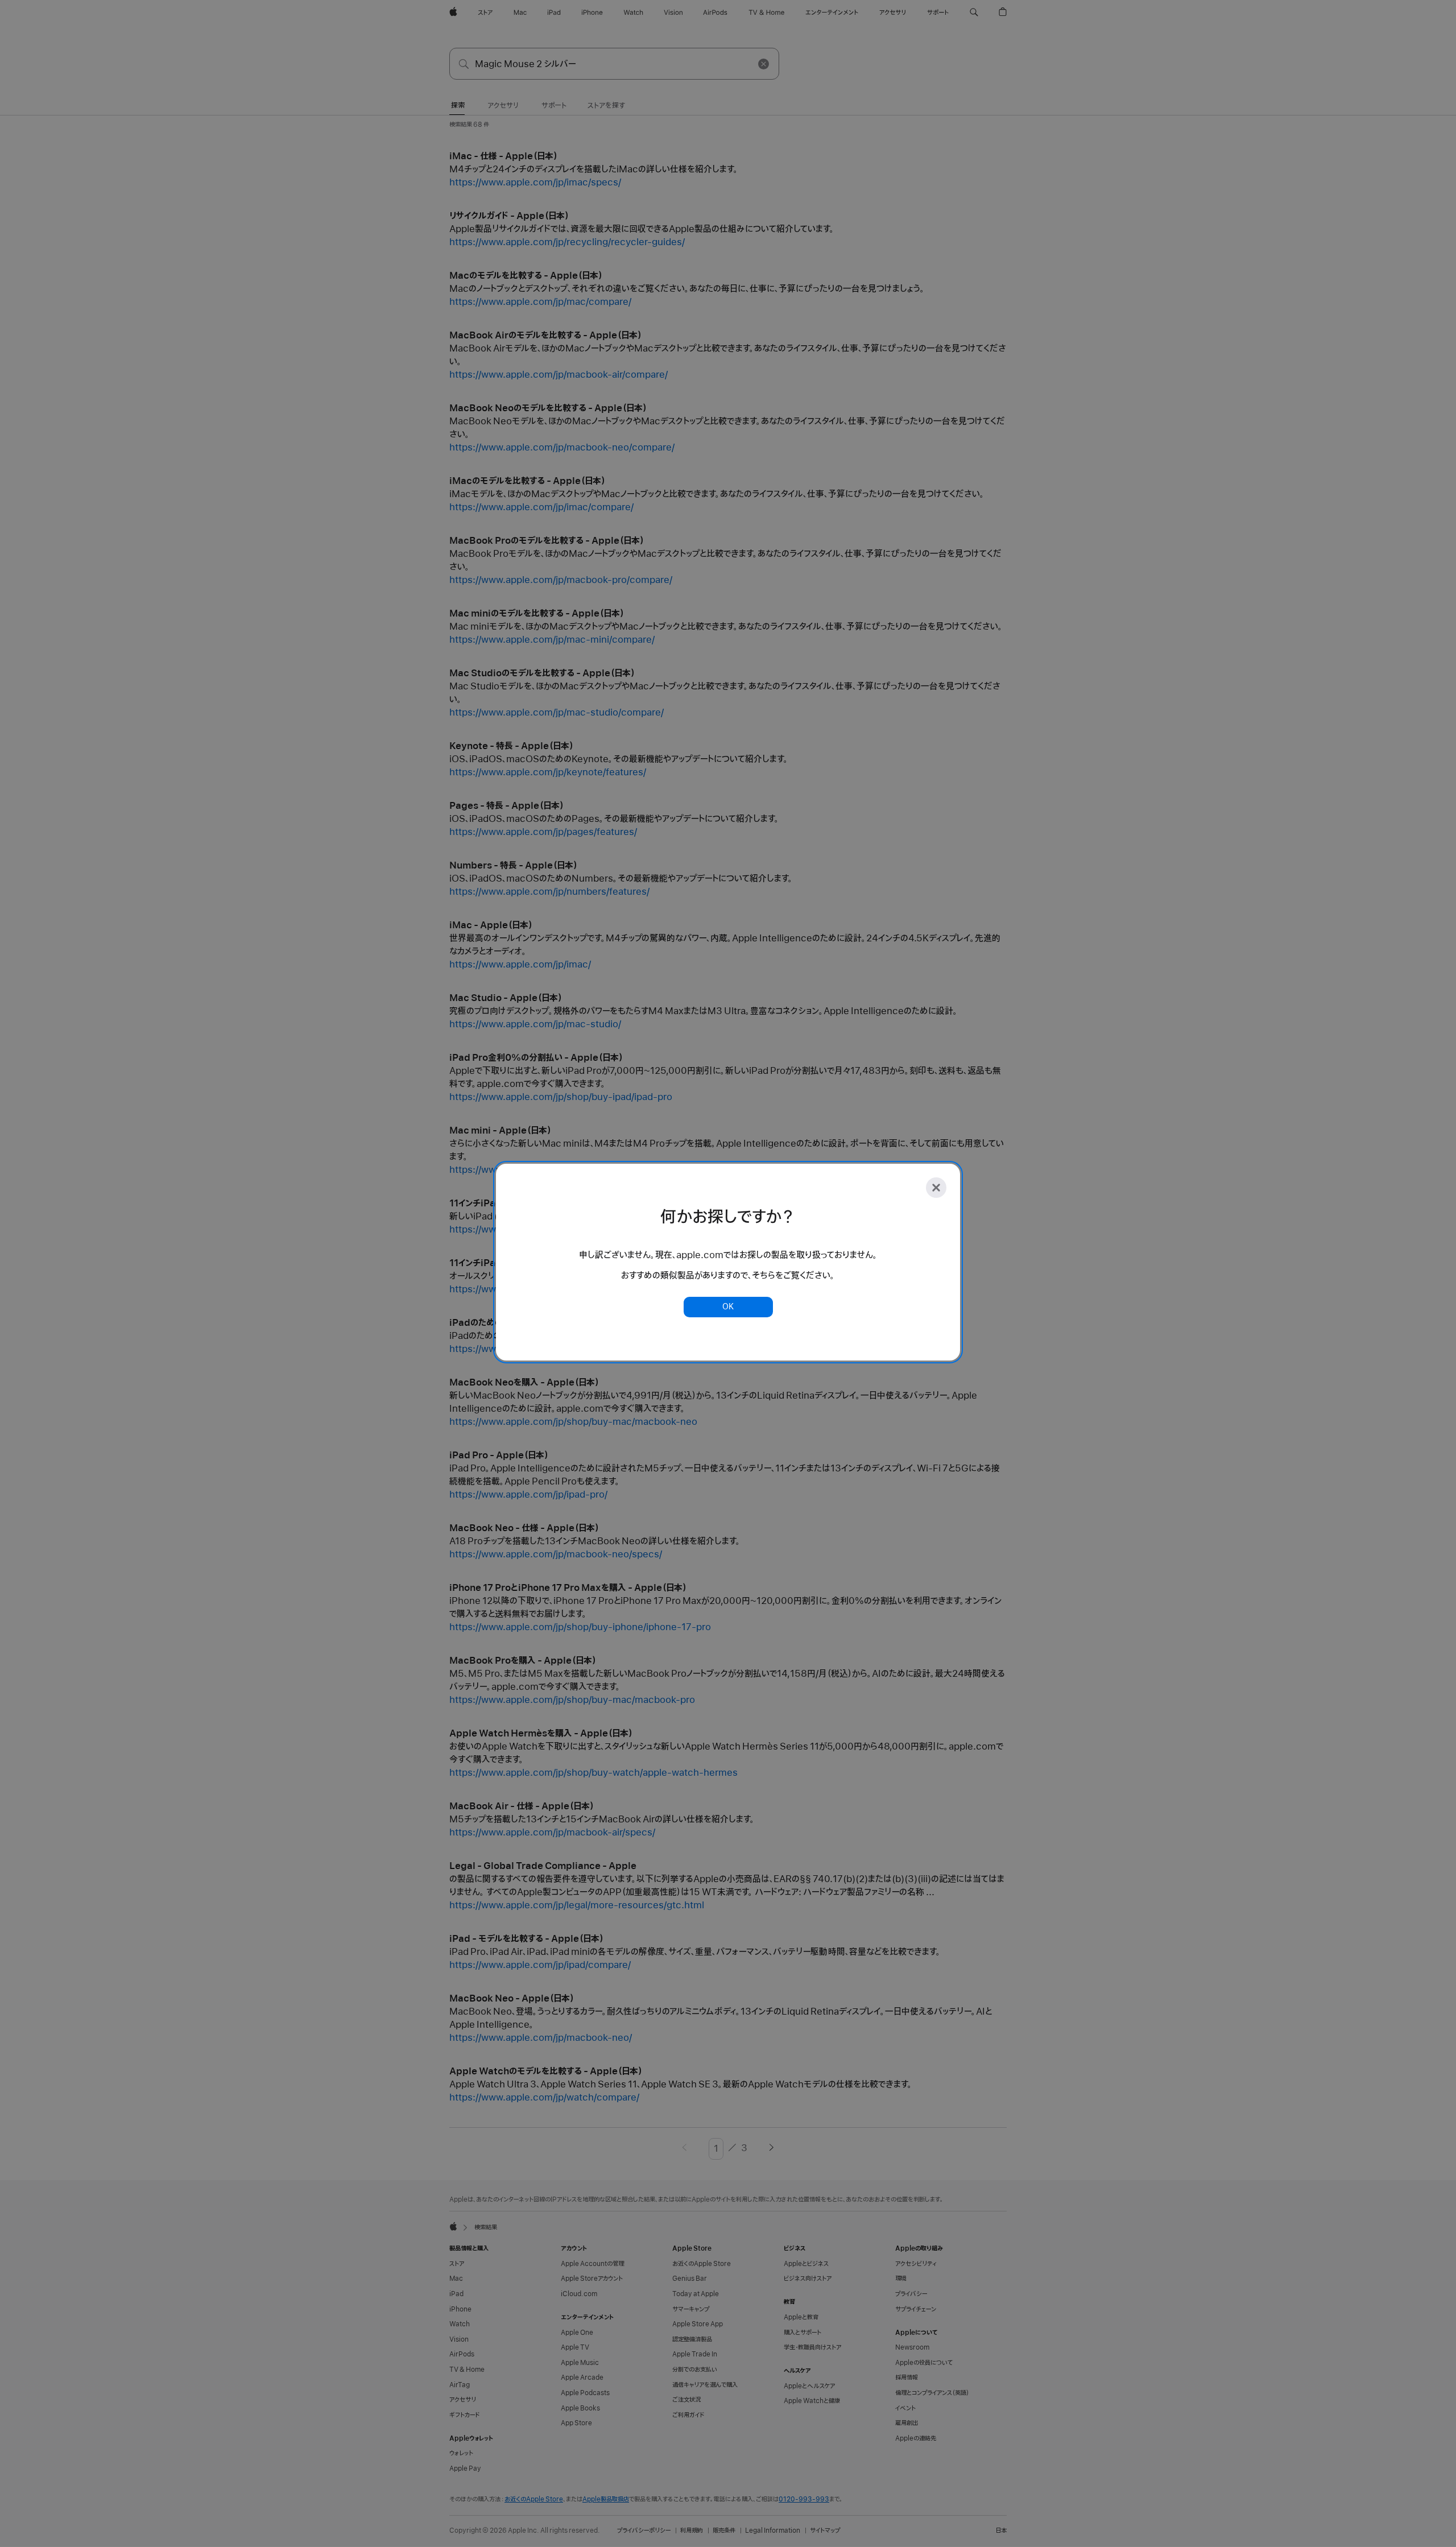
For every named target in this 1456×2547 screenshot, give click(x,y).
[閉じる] (936, 1188)
